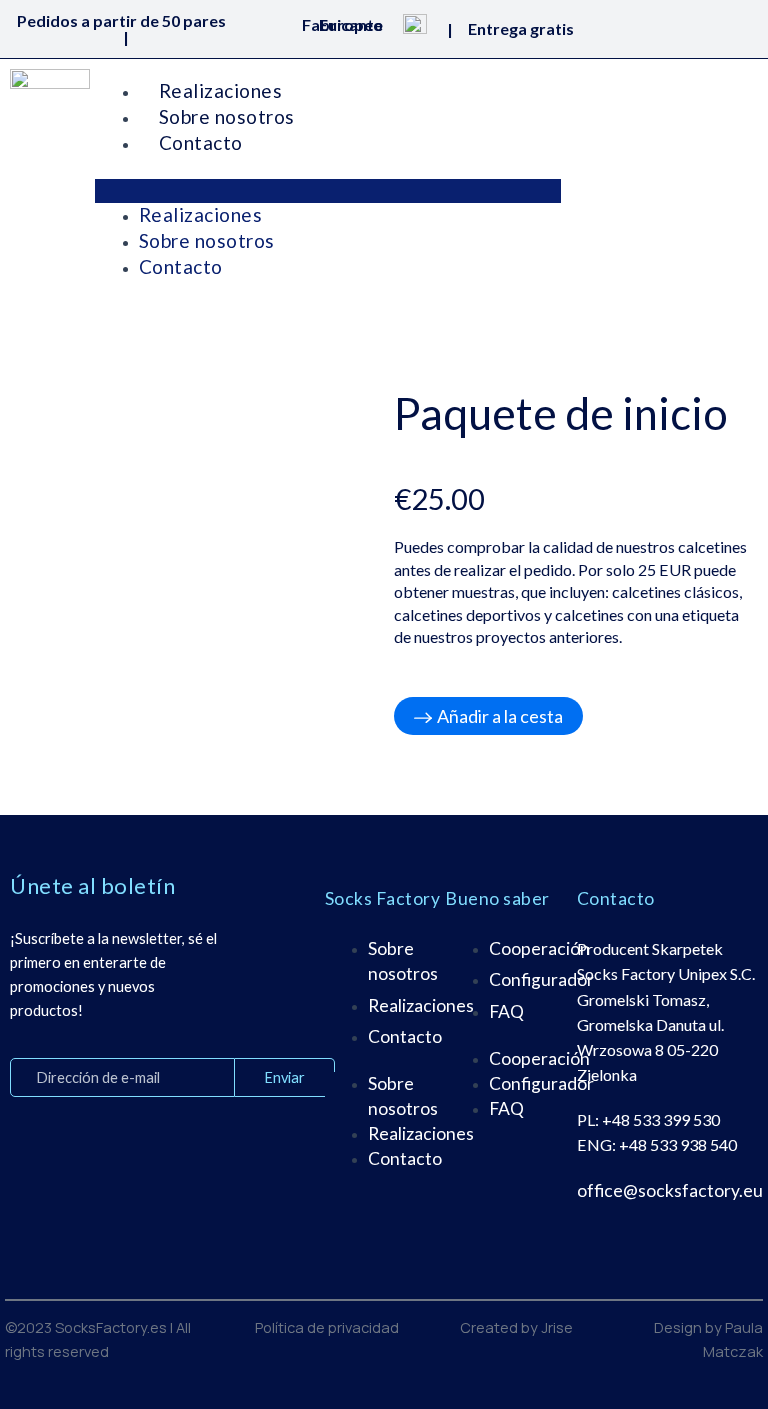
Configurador (541, 979)
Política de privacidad (327, 1327)
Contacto (201, 142)
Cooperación (539, 948)
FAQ (506, 1011)
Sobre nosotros (227, 116)
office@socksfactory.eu (670, 1190)
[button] (328, 191)
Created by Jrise (516, 1327)
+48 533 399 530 (661, 1119)
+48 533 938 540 (678, 1144)
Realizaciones (221, 90)
